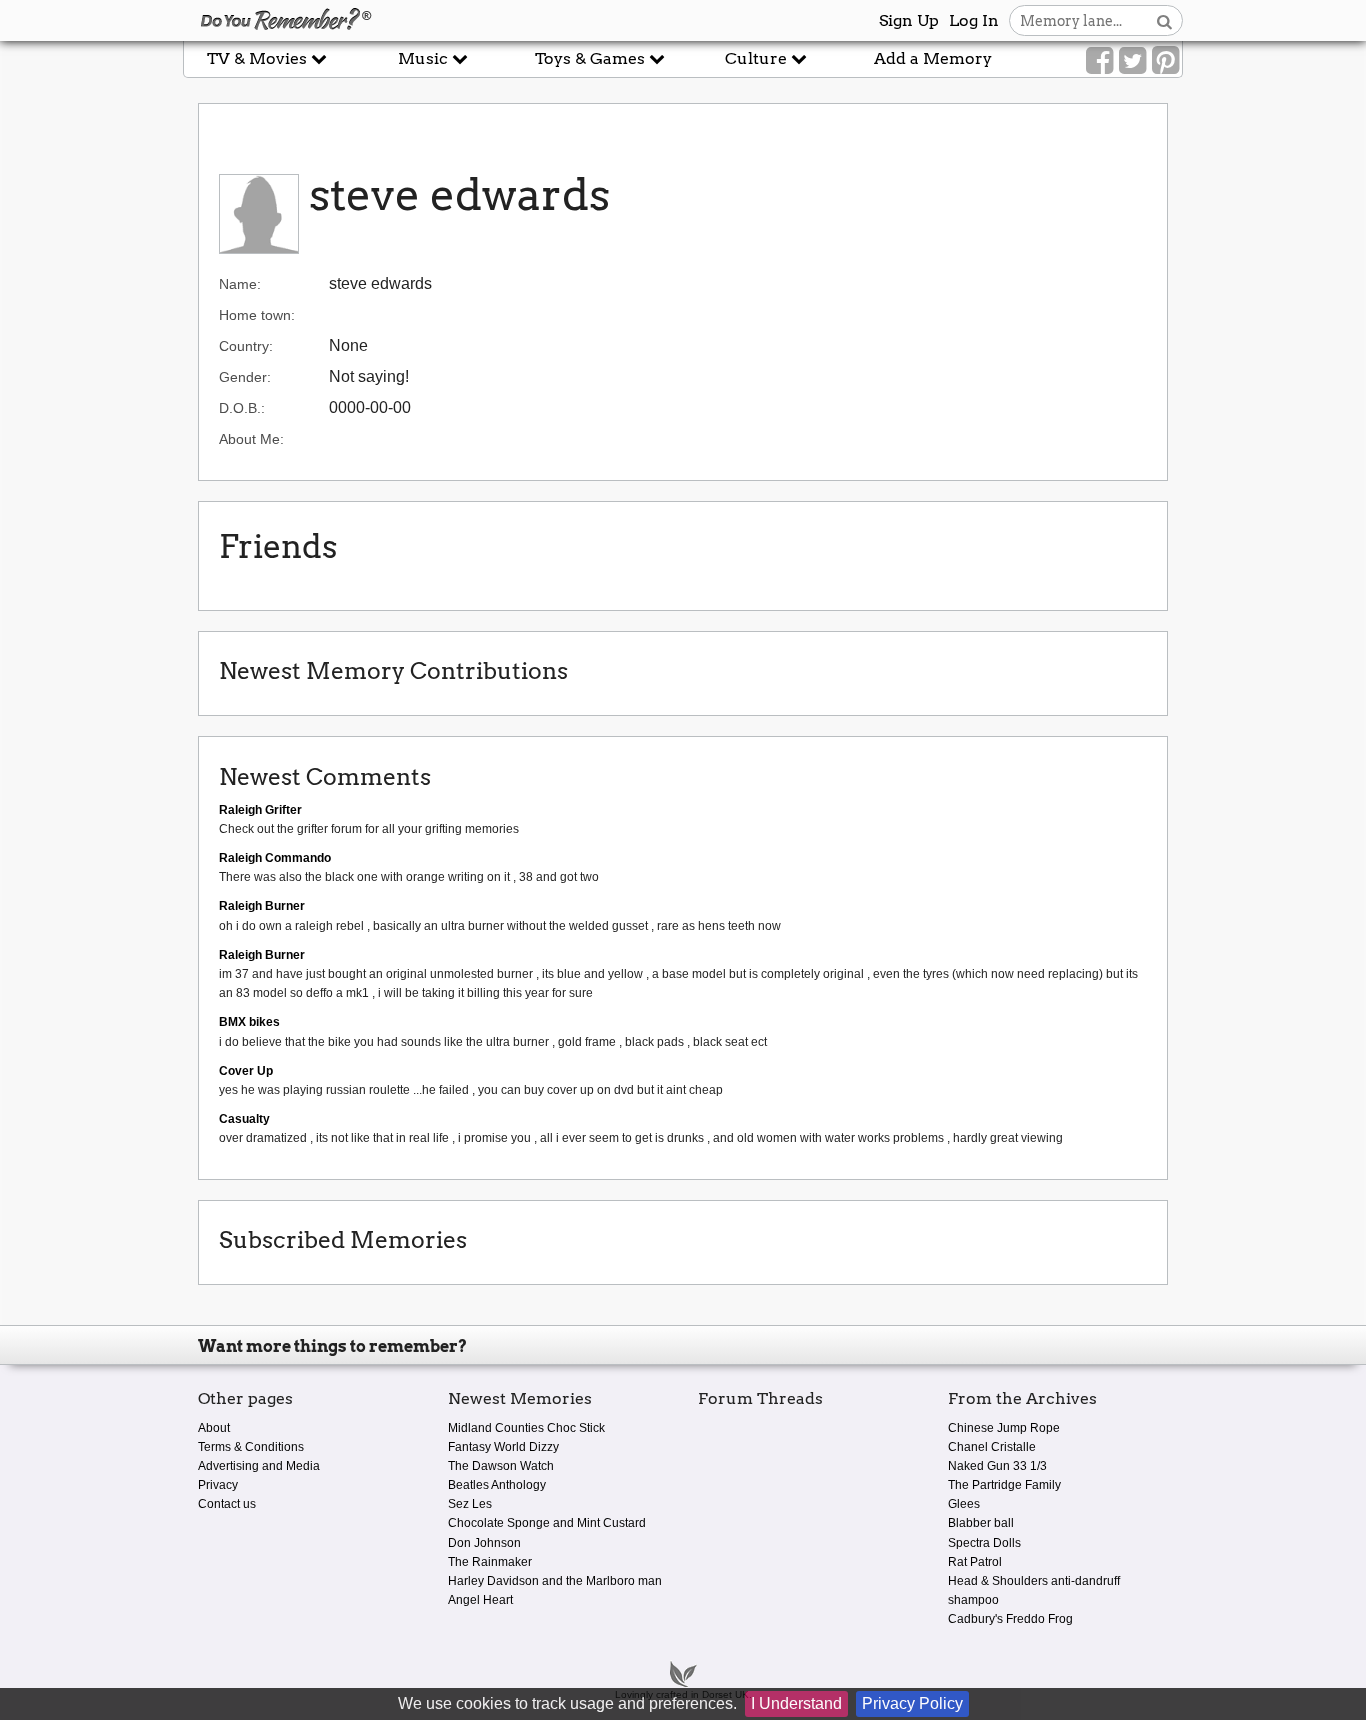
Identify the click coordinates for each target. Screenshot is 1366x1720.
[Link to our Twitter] (1132, 61)
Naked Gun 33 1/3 (997, 1466)
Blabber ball (981, 1523)
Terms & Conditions (251, 1447)
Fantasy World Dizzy (503, 1447)
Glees (964, 1504)
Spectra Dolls (984, 1543)
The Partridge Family (1004, 1485)
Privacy (218, 1485)
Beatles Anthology (497, 1485)
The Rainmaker (490, 1562)
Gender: (245, 377)
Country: (246, 346)
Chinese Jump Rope (1004, 1428)
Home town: (257, 315)
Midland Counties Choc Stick (526, 1428)
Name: (240, 284)
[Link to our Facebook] (1099, 61)
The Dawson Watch (501, 1466)
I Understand (796, 1703)
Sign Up (909, 20)
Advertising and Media (259, 1466)
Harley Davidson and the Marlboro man (555, 1581)
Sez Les (470, 1504)
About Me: (251, 439)
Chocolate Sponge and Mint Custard (547, 1523)
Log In (974, 20)
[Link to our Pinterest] (1165, 61)
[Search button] (1164, 20)
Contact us (227, 1504)
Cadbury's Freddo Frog (1010, 1619)
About (214, 1428)
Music (425, 58)
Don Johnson (484, 1543)
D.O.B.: (242, 408)
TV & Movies (259, 58)
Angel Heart (480, 1600)
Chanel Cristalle (992, 1447)
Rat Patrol (975, 1562)
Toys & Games (592, 58)
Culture (758, 58)
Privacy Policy (912, 1703)
